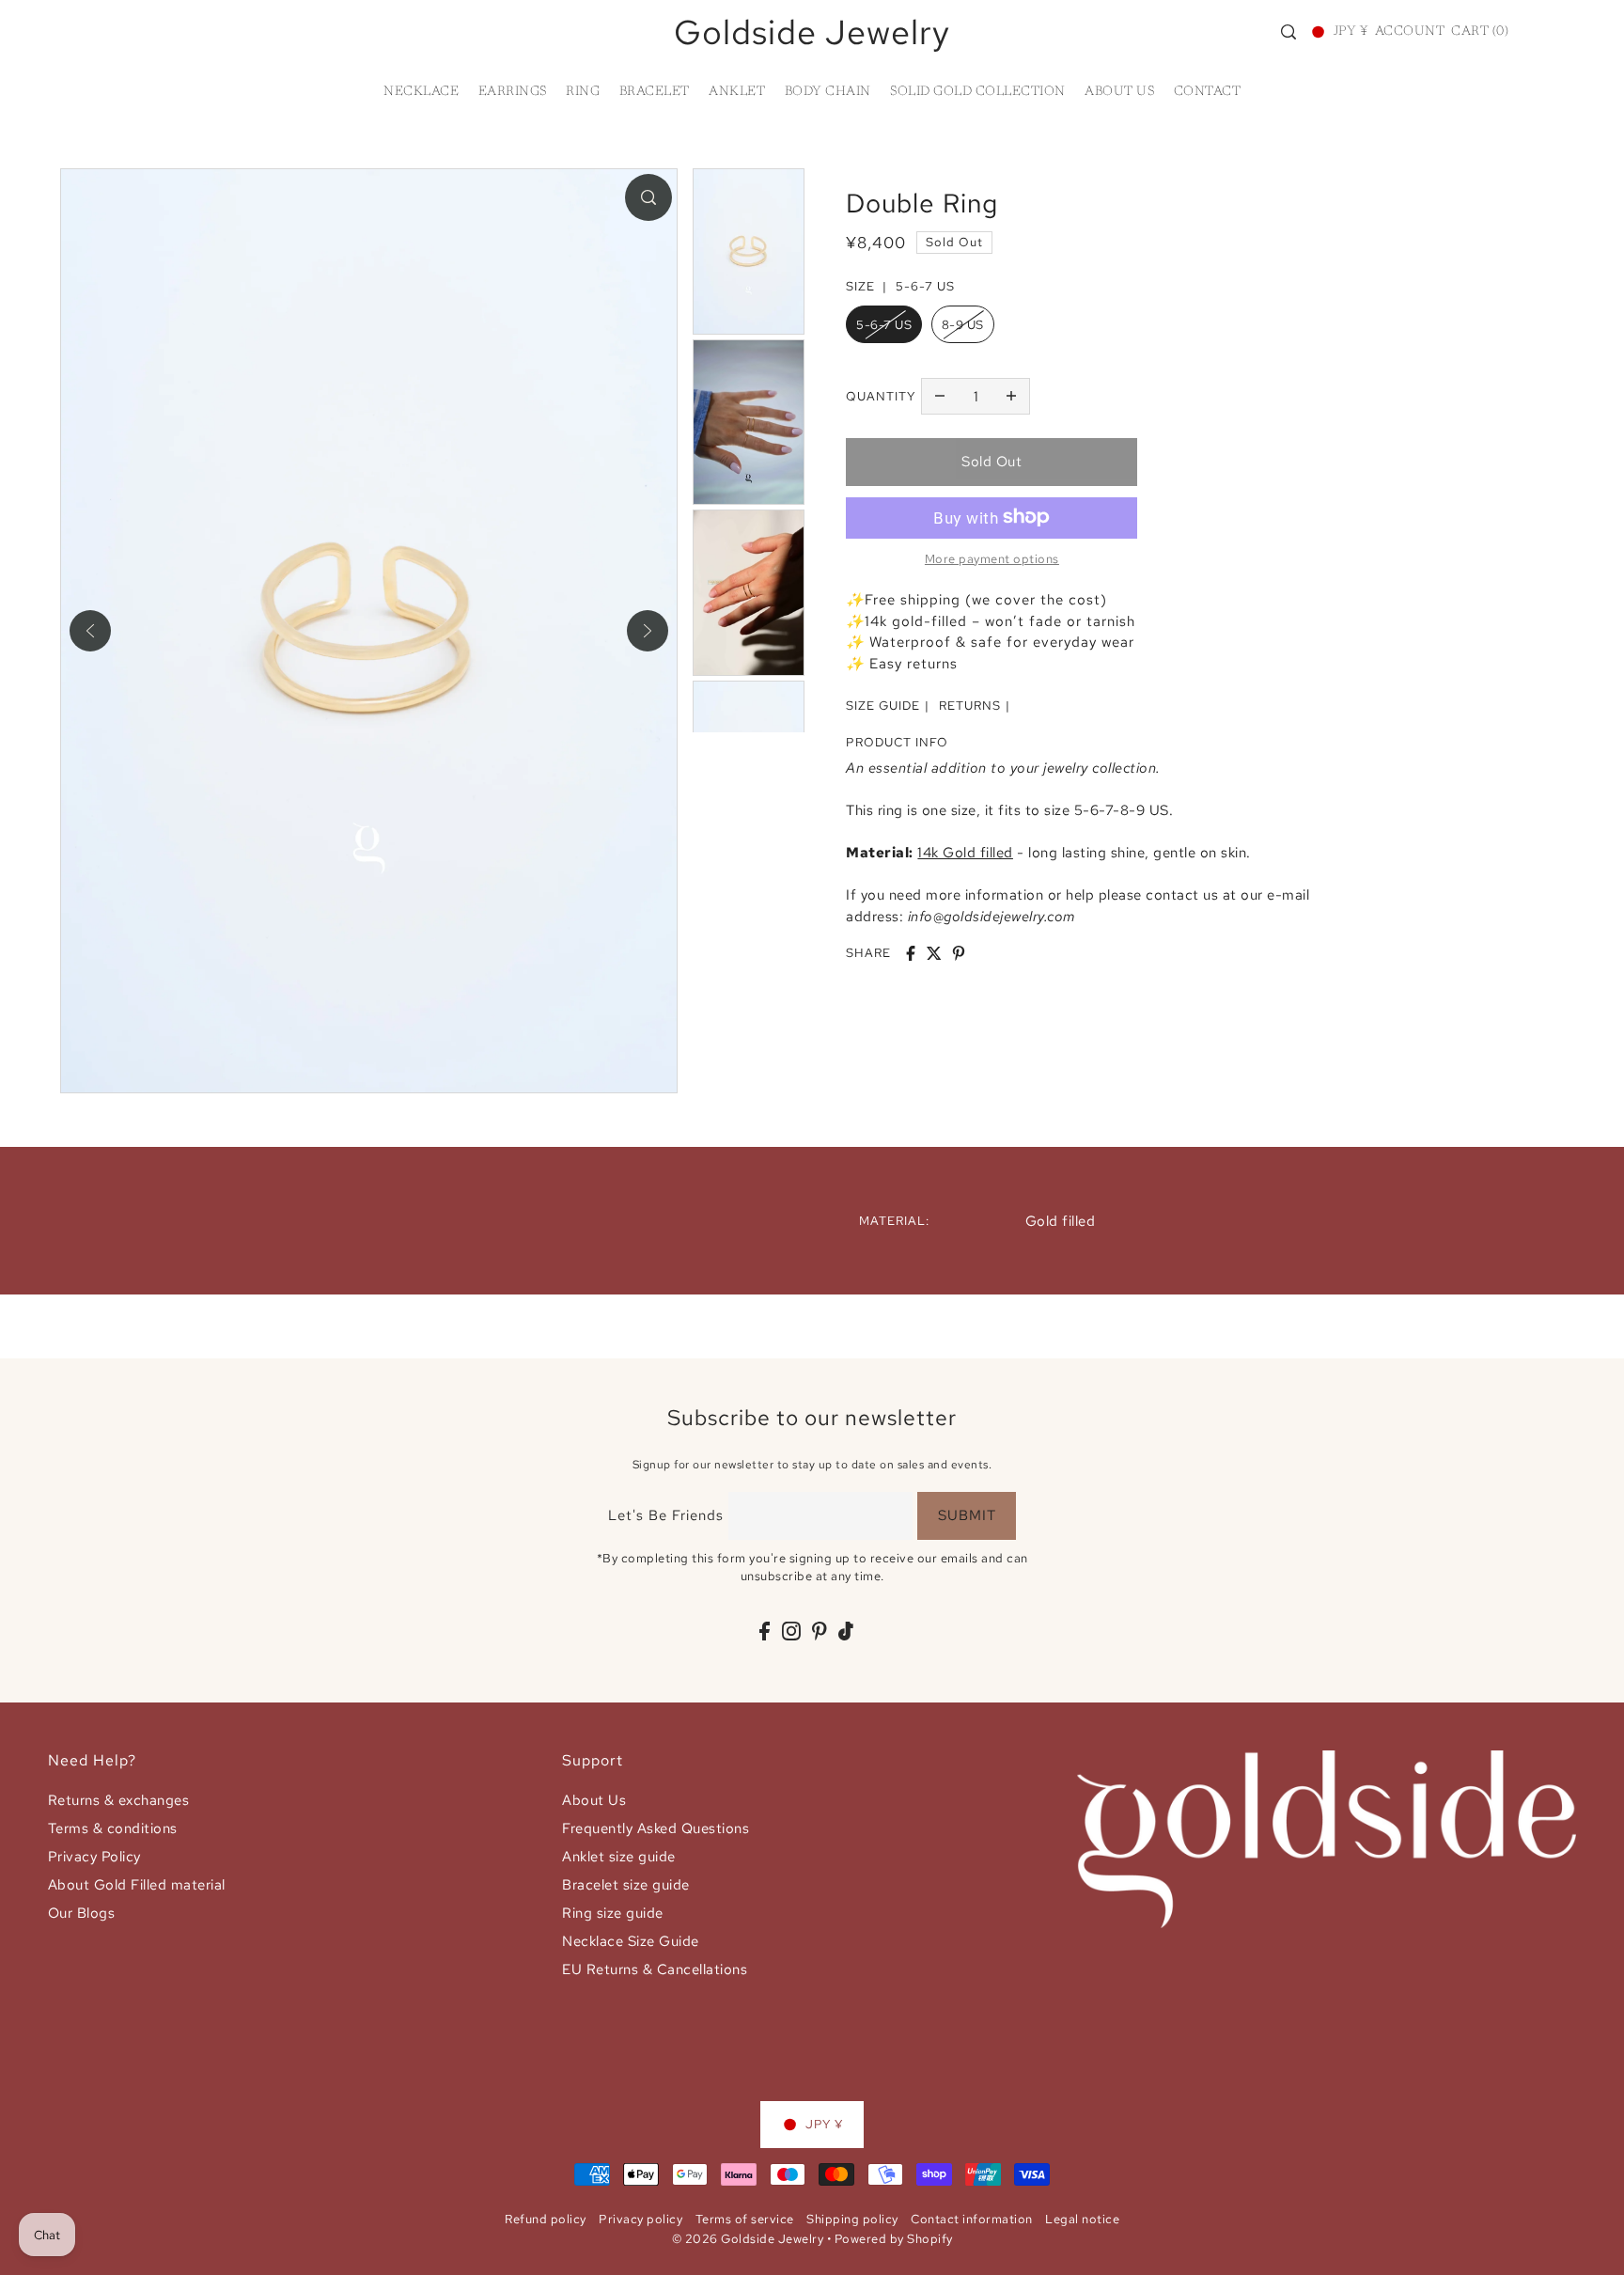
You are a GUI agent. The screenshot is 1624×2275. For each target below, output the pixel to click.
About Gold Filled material (137, 1885)
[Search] (1288, 32)
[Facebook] (765, 1631)
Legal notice (1082, 2219)
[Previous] (90, 631)
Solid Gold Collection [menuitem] (978, 92)
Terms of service (745, 2219)
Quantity (881, 395)
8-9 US (963, 325)
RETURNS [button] (970, 706)
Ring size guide (613, 1913)
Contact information (972, 2219)
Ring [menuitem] (583, 92)
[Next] (648, 631)
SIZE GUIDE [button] (883, 706)
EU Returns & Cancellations (655, 1969)
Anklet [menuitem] (737, 92)
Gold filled (1061, 1221)
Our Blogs (82, 1913)
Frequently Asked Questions (656, 1828)
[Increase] (1011, 396)
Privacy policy (640, 2219)
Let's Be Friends (666, 1515)
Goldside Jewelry (812, 32)
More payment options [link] (992, 558)
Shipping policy (852, 2219)
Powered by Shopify (894, 2239)
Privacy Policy (94, 1857)
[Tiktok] (846, 1631)
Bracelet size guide (626, 1885)
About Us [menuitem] (1119, 92)
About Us (594, 1800)
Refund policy (546, 2219)
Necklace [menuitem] (421, 92)
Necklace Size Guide (631, 1941)
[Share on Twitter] (934, 953)
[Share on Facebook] (911, 953)
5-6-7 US (884, 325)
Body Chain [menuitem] (828, 92)
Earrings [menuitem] (513, 92)
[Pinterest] (820, 1631)
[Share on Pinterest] (959, 953)
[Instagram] (791, 1631)
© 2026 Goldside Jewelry (748, 2239)
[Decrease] (940, 396)
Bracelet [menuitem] (655, 92)
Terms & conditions (113, 1828)
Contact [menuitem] (1208, 92)
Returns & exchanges (119, 1800)
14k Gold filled (965, 853)
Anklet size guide (619, 1857)
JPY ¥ (1351, 32)
